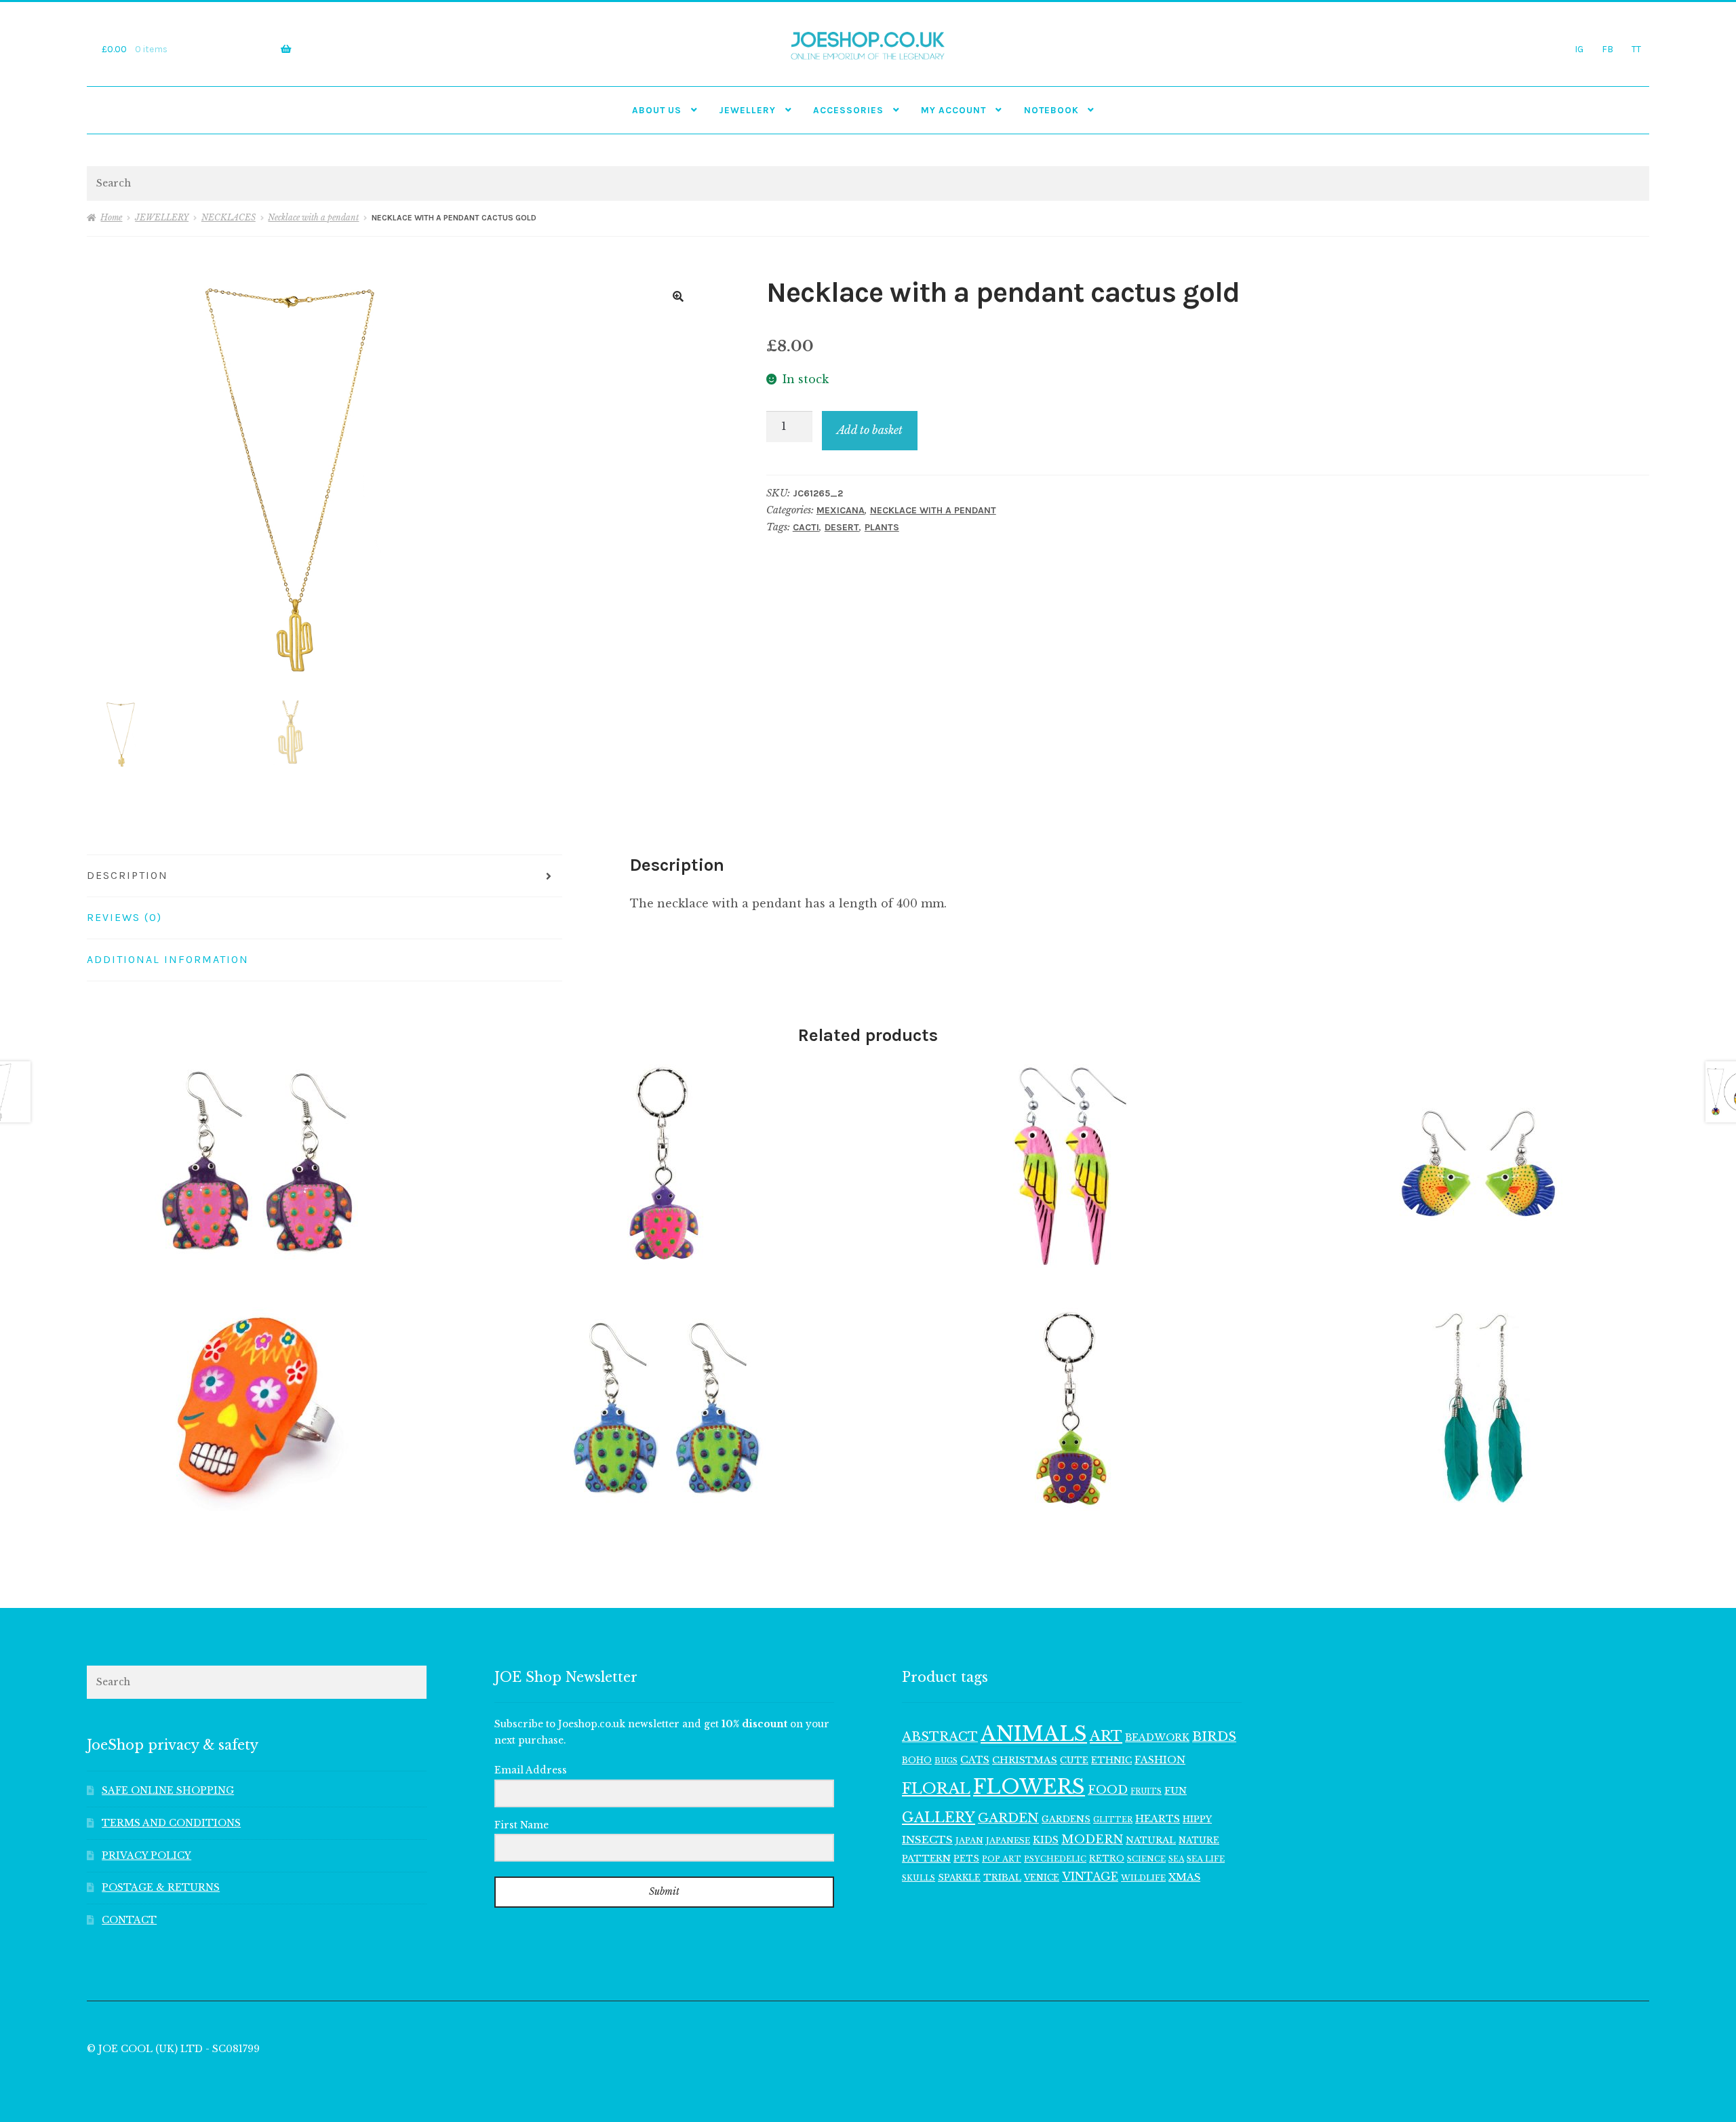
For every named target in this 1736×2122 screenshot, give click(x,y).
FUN (1176, 1791)
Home (111, 217)
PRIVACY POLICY (146, 1856)
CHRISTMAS (1025, 1760)
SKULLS (919, 1878)
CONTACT (129, 1920)
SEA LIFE (1206, 1859)
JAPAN (969, 1841)
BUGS (946, 1761)
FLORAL (936, 1788)
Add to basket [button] (256, 1165)
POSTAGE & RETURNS (161, 1888)
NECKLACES (229, 217)
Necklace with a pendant (313, 217)
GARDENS (1066, 1819)
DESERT (842, 527)
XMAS (1184, 1877)
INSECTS (927, 1840)
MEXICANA (841, 510)
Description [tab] (127, 875)
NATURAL (1151, 1840)
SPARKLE (959, 1878)
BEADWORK (1157, 1737)
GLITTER (1113, 1820)
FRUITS (1146, 1791)
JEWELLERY (747, 110)
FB (1607, 49)
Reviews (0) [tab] (124, 917)
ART (1106, 1736)
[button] (678, 296)
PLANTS (882, 527)
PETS (966, 1859)
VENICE (1042, 1878)
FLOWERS (1029, 1787)
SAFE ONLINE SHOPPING (168, 1791)
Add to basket (870, 430)
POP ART (1002, 1859)
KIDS (1046, 1840)
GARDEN (1008, 1818)
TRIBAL (1002, 1878)
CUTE (1074, 1760)
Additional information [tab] (168, 959)
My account (953, 110)
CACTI (806, 527)
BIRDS (1214, 1736)
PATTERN (926, 1859)
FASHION (1160, 1760)
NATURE (1199, 1840)
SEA (1176, 1859)
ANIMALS (1034, 1734)
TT (1636, 49)
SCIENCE (1146, 1859)
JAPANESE (1008, 1841)
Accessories (848, 110)
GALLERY (939, 1817)
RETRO (1107, 1859)
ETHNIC (1111, 1760)
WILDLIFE (1143, 1878)
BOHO (917, 1760)
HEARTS (1158, 1819)
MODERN (1092, 1840)
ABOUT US (657, 110)
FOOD (1108, 1790)
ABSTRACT (940, 1737)
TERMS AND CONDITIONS (171, 1823)
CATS (975, 1760)
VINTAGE (1090, 1877)
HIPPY (1197, 1819)
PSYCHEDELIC (1055, 1859)
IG (1579, 49)
